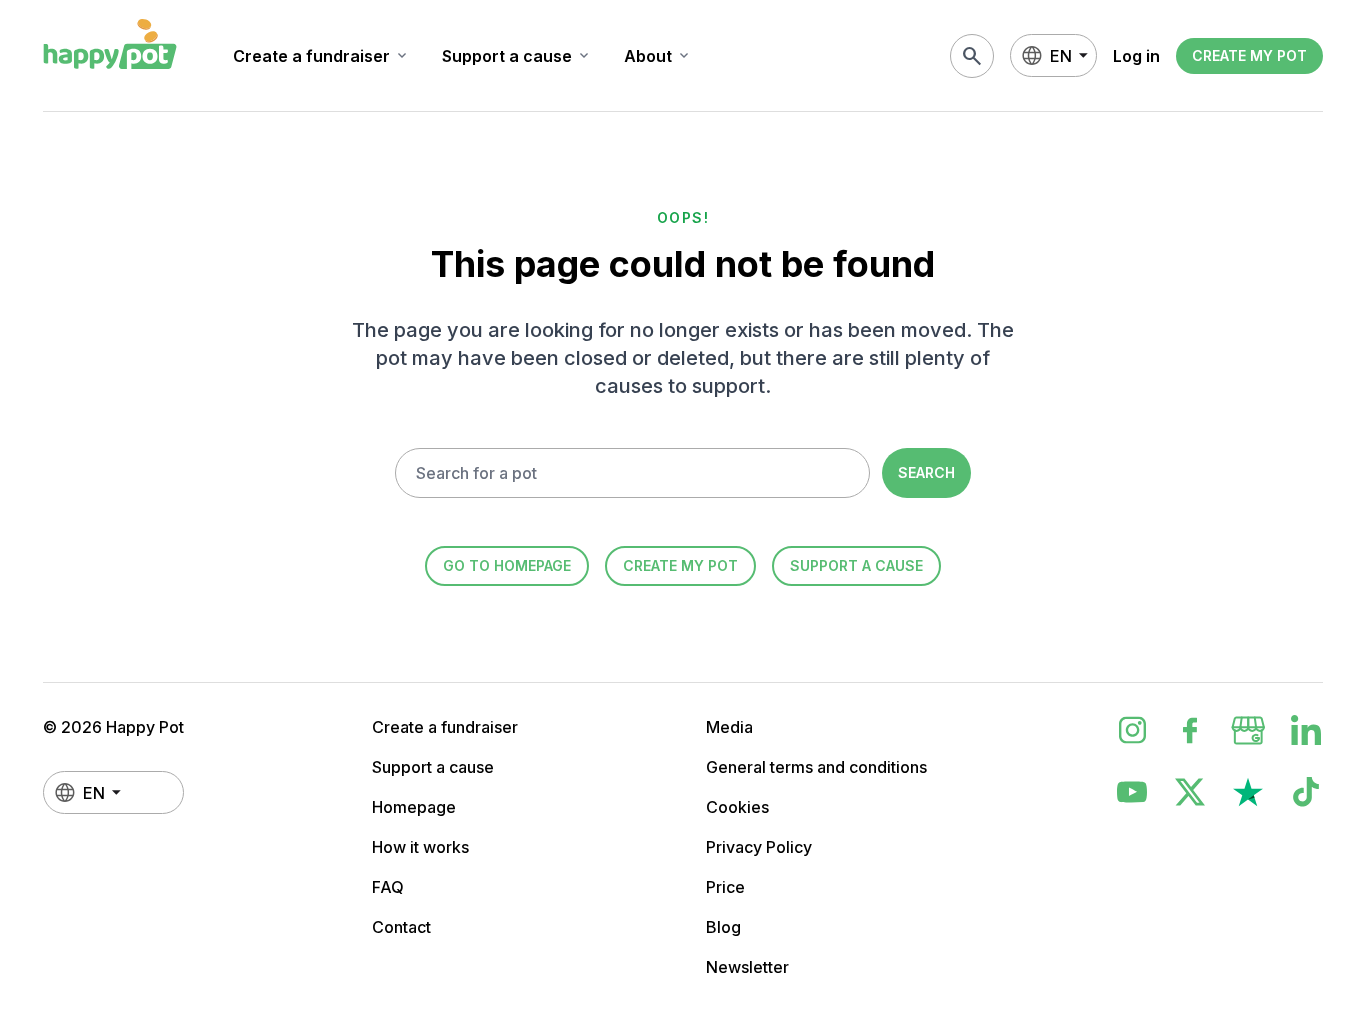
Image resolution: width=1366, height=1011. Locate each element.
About (658, 56)
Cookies (737, 807)
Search (926, 472)
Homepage (414, 807)
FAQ (388, 887)
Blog (723, 927)
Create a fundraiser (321, 56)
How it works (420, 847)
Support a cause (517, 56)
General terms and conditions (816, 767)
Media (729, 727)
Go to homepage (507, 565)
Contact (401, 927)
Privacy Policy (759, 847)
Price (725, 887)
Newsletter (747, 967)
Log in (1136, 56)
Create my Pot (1249, 55)
